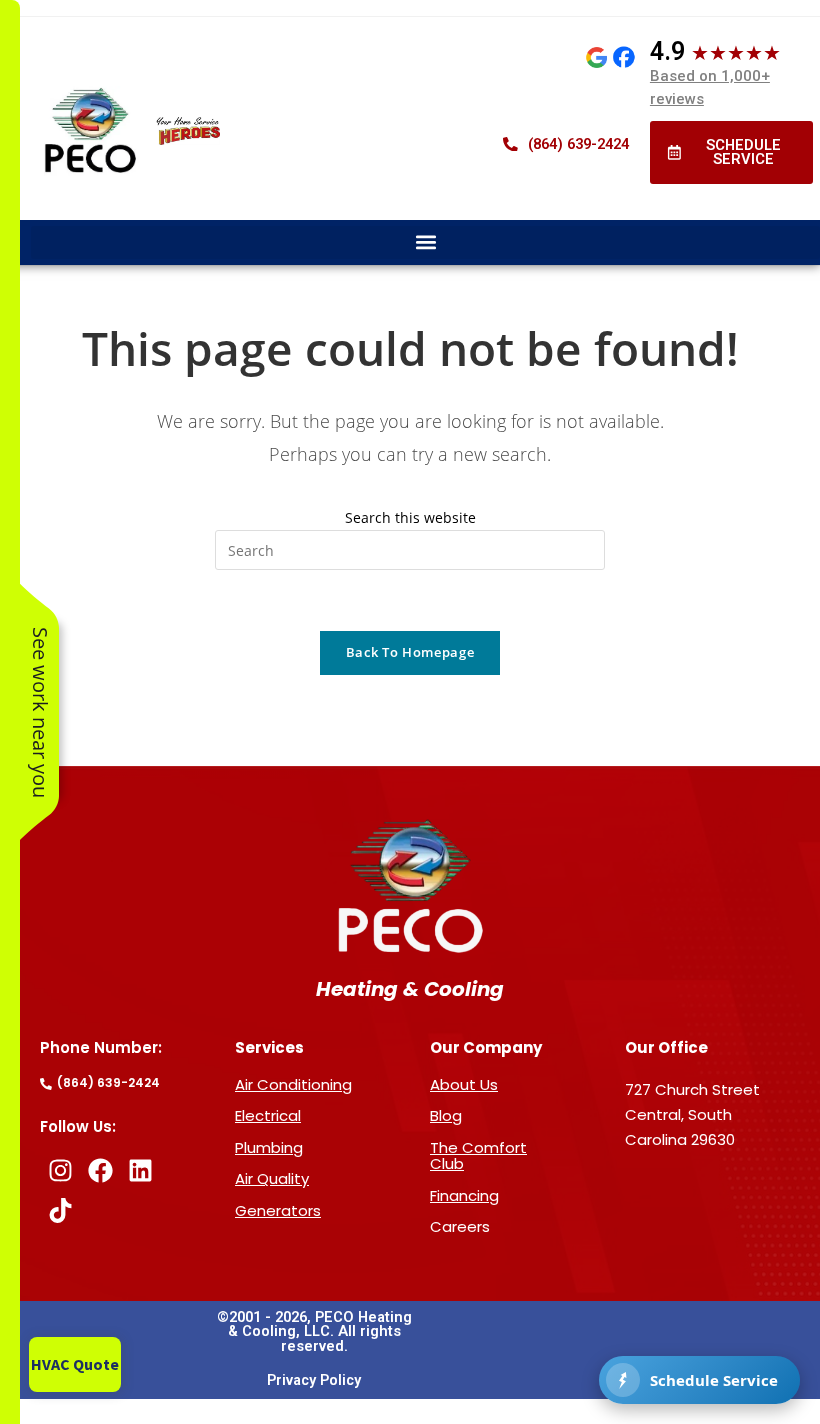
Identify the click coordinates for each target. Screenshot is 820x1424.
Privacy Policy (314, 1380)
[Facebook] (100, 1171)
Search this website (410, 517)
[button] (425, 242)
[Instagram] (60, 1171)
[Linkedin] (140, 1171)
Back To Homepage (410, 652)
